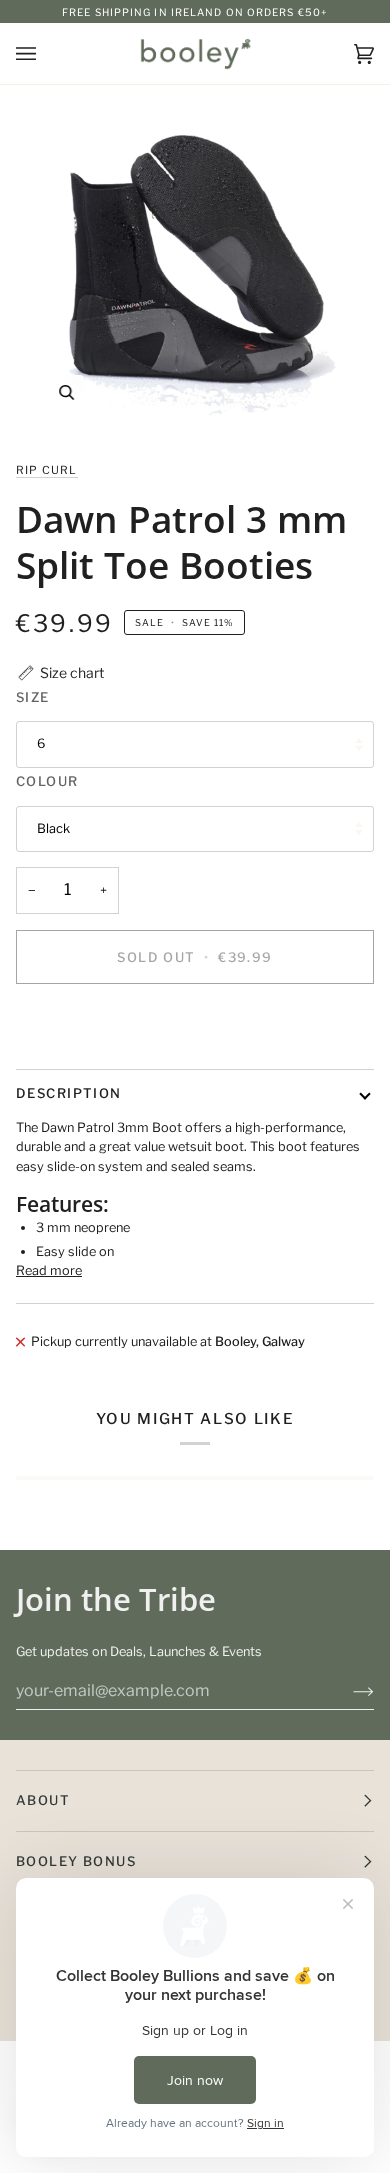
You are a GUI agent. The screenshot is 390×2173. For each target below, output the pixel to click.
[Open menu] (46, 53)
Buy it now (194, 1026)
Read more (49, 1270)
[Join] (347, 1691)
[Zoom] (195, 264)
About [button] (43, 1800)
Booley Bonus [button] (76, 1861)
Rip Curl (47, 470)
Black (53, 828)
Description (69, 1093)
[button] (60, 672)
